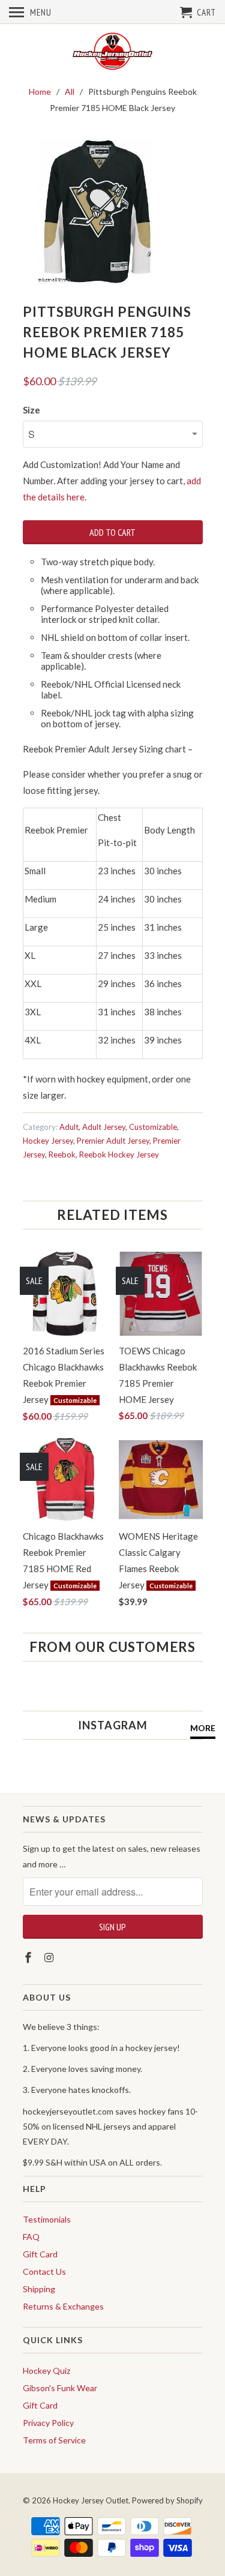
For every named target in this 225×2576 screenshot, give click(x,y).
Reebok (62, 1154)
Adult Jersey (104, 1127)
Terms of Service (54, 2440)
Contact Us (44, 2271)
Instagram (113, 1725)
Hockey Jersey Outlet (91, 2500)
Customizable (153, 1127)
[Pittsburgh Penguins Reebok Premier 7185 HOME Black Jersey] (95, 212)
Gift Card (40, 2254)
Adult (69, 1127)
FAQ (31, 2237)
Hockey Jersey (48, 1141)
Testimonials (47, 2219)
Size (31, 410)
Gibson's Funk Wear (60, 2388)
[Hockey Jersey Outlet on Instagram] (50, 1957)
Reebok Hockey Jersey (119, 1154)
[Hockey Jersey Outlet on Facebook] (29, 1957)
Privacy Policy (48, 2423)
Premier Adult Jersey (113, 1141)
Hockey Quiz (46, 2370)
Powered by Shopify (167, 2500)
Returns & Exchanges (63, 2306)
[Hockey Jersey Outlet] (113, 52)
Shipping (39, 2289)
